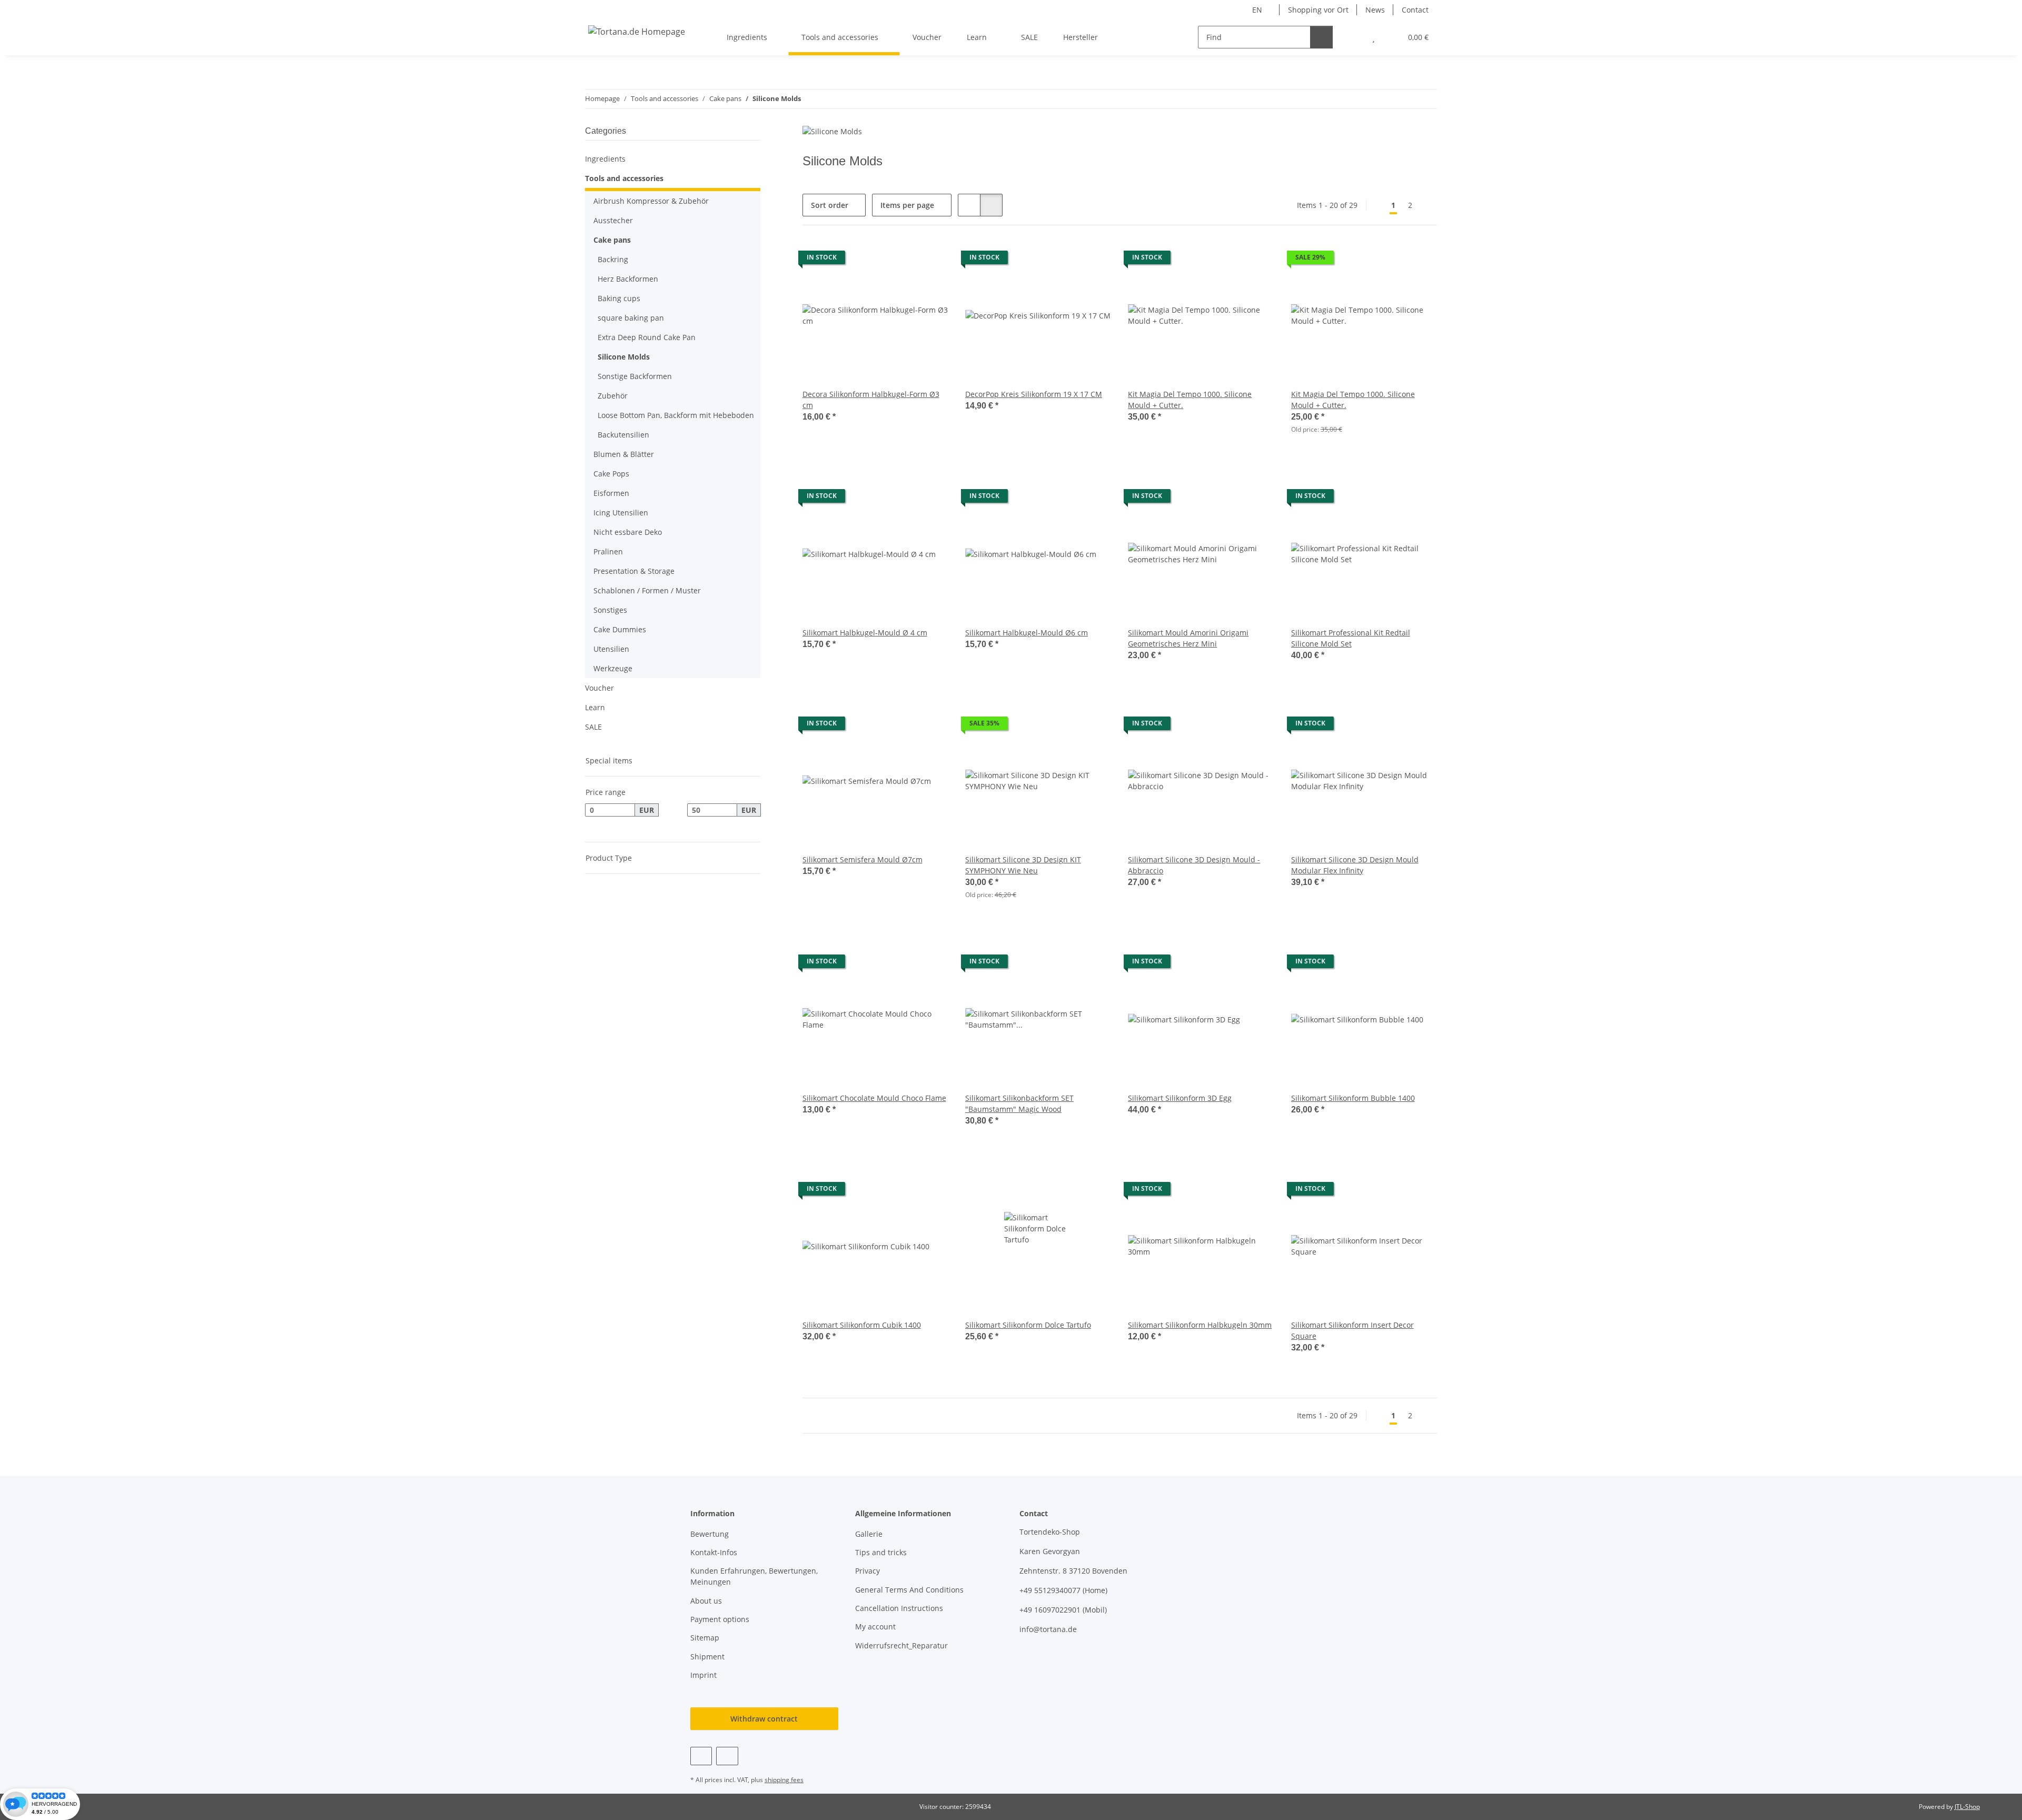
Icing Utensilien (621, 513)
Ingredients (605, 159)
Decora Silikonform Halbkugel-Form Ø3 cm (871, 400)
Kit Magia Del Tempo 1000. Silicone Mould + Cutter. (1190, 400)
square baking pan (631, 318)
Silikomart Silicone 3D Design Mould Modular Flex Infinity (1355, 865)
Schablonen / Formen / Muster (647, 590)
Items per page (907, 205)
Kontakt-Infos (714, 1552)
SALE (593, 727)
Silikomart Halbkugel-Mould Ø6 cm (1027, 633)
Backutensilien (623, 435)
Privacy (868, 1571)
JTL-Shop (1967, 1807)
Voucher (599, 688)
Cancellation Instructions (899, 1608)
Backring (613, 259)
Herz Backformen (628, 279)
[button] (1352, 37)
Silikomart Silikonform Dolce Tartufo (1028, 1325)
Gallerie (869, 1534)
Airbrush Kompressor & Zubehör (651, 201)
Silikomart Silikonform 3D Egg (1180, 1098)
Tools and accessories (624, 178)
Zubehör (613, 396)
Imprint (703, 1675)
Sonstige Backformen (635, 376)
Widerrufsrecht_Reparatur (901, 1645)
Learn (595, 707)
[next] (1428, 205)
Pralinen (608, 551)
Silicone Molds (624, 357)
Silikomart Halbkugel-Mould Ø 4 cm (865, 633)
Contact (1415, 10)
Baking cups (619, 298)
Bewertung (710, 1534)
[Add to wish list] (930, 260)
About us (706, 1601)
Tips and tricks (881, 1552)
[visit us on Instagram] (727, 1756)
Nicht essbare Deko (628, 532)
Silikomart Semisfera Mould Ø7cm (863, 859)
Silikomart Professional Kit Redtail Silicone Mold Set (1351, 638)
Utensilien (611, 649)
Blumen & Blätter (624, 454)
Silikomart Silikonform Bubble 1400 (1353, 1098)
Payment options (720, 1619)
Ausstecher (613, 220)
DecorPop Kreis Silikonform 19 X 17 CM (1034, 394)
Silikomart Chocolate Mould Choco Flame (874, 1098)
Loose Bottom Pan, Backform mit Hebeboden (676, 415)
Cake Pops (611, 474)
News (1375, 10)
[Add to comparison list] (903, 260)
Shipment (707, 1657)
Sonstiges (610, 610)
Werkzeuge (613, 668)
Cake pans (612, 240)
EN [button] (1257, 10)
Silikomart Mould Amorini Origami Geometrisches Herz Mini (1188, 638)
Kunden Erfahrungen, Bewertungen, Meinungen (754, 1576)
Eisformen (611, 493)
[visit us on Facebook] (701, 1756)
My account (875, 1627)
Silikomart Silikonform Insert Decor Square (1352, 1330)
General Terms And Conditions (909, 1590)
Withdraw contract (764, 1719)
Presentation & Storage (634, 571)
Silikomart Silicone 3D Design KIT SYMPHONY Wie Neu (1023, 865)
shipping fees (784, 1780)
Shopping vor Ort (1318, 10)
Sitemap (705, 1638)
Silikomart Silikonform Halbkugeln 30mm (1200, 1325)
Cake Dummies (620, 629)
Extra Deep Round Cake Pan (647, 337)
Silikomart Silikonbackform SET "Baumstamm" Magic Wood (1019, 1103)
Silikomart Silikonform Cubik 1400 (862, 1325)
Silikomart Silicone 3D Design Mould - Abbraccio (1194, 865)
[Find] (1321, 37)
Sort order (830, 205)
